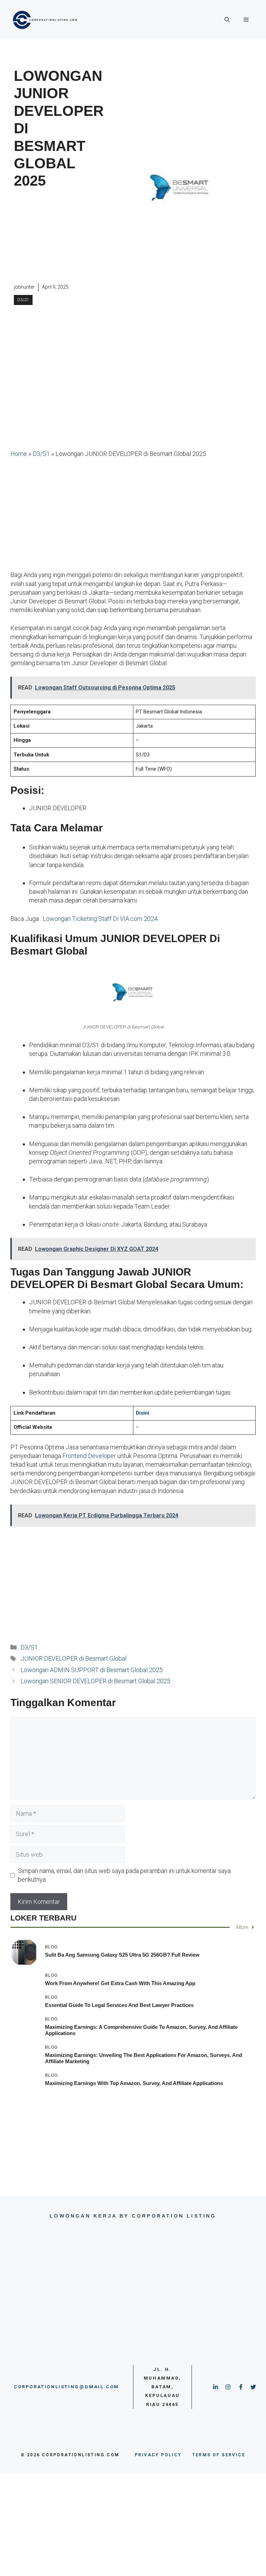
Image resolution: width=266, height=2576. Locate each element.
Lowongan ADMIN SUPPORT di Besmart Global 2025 (92, 1670)
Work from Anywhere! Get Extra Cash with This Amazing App (120, 1983)
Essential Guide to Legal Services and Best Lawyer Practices (119, 2005)
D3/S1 (23, 300)
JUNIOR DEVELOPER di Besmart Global (73, 1658)
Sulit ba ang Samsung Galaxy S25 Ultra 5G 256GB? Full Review (122, 1955)
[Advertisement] (59, 237)
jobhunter (24, 287)
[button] (227, 20)
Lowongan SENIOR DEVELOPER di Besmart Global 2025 (95, 1681)
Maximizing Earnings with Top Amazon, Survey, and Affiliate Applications (134, 2083)
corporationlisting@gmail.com (66, 2387)
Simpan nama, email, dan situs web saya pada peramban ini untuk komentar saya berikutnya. (124, 1875)
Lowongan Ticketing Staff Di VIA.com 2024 (100, 919)
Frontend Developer (89, 1456)
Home (19, 454)
